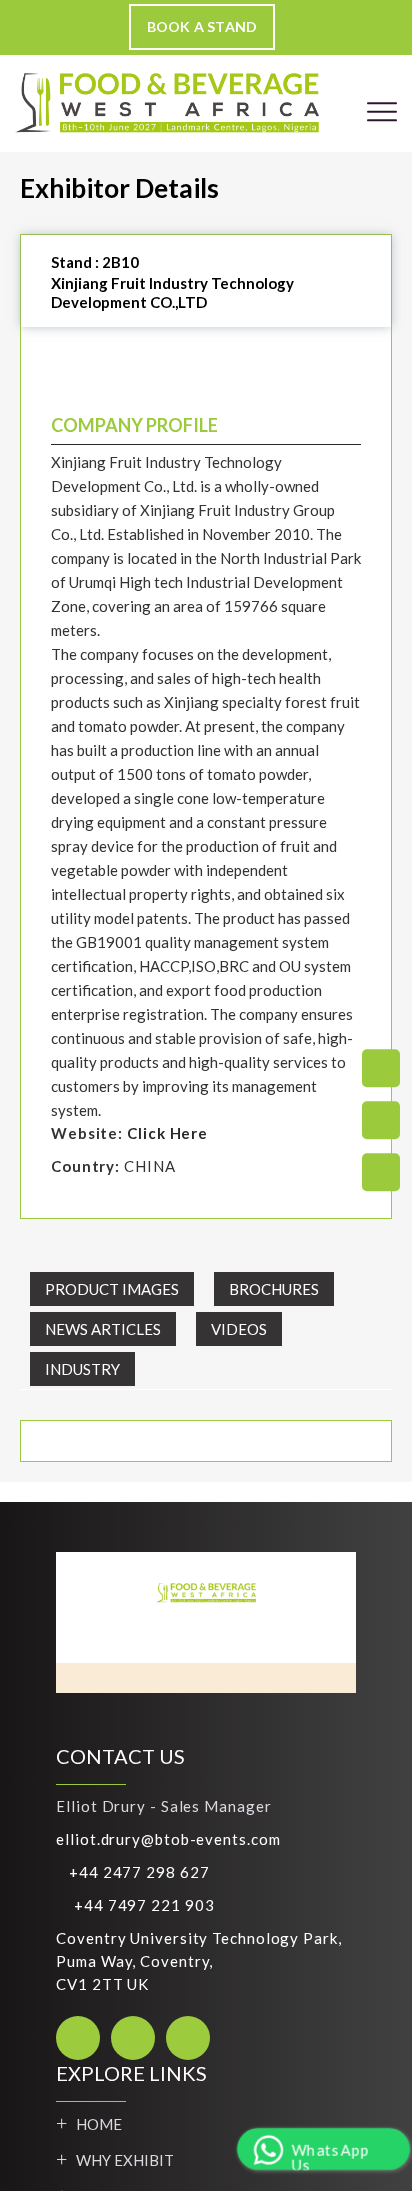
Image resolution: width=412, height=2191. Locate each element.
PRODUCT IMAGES (112, 1289)
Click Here (167, 1133)
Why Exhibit (125, 2160)
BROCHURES (274, 1289)
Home (99, 2124)
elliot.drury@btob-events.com (168, 1839)
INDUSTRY (82, 1369)
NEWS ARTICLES (103, 1329)
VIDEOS (239, 1329)
